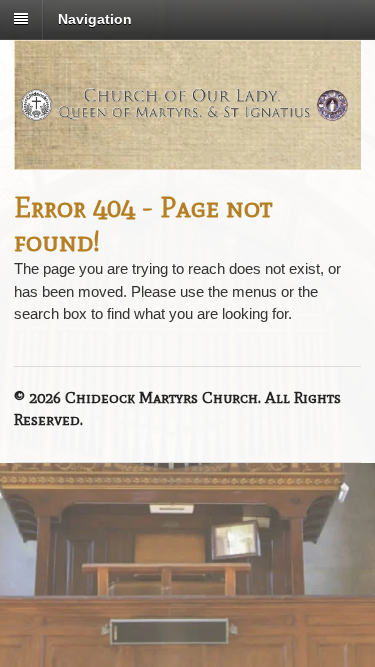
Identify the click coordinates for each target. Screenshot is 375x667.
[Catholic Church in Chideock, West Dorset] (187, 119)
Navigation (95, 19)
